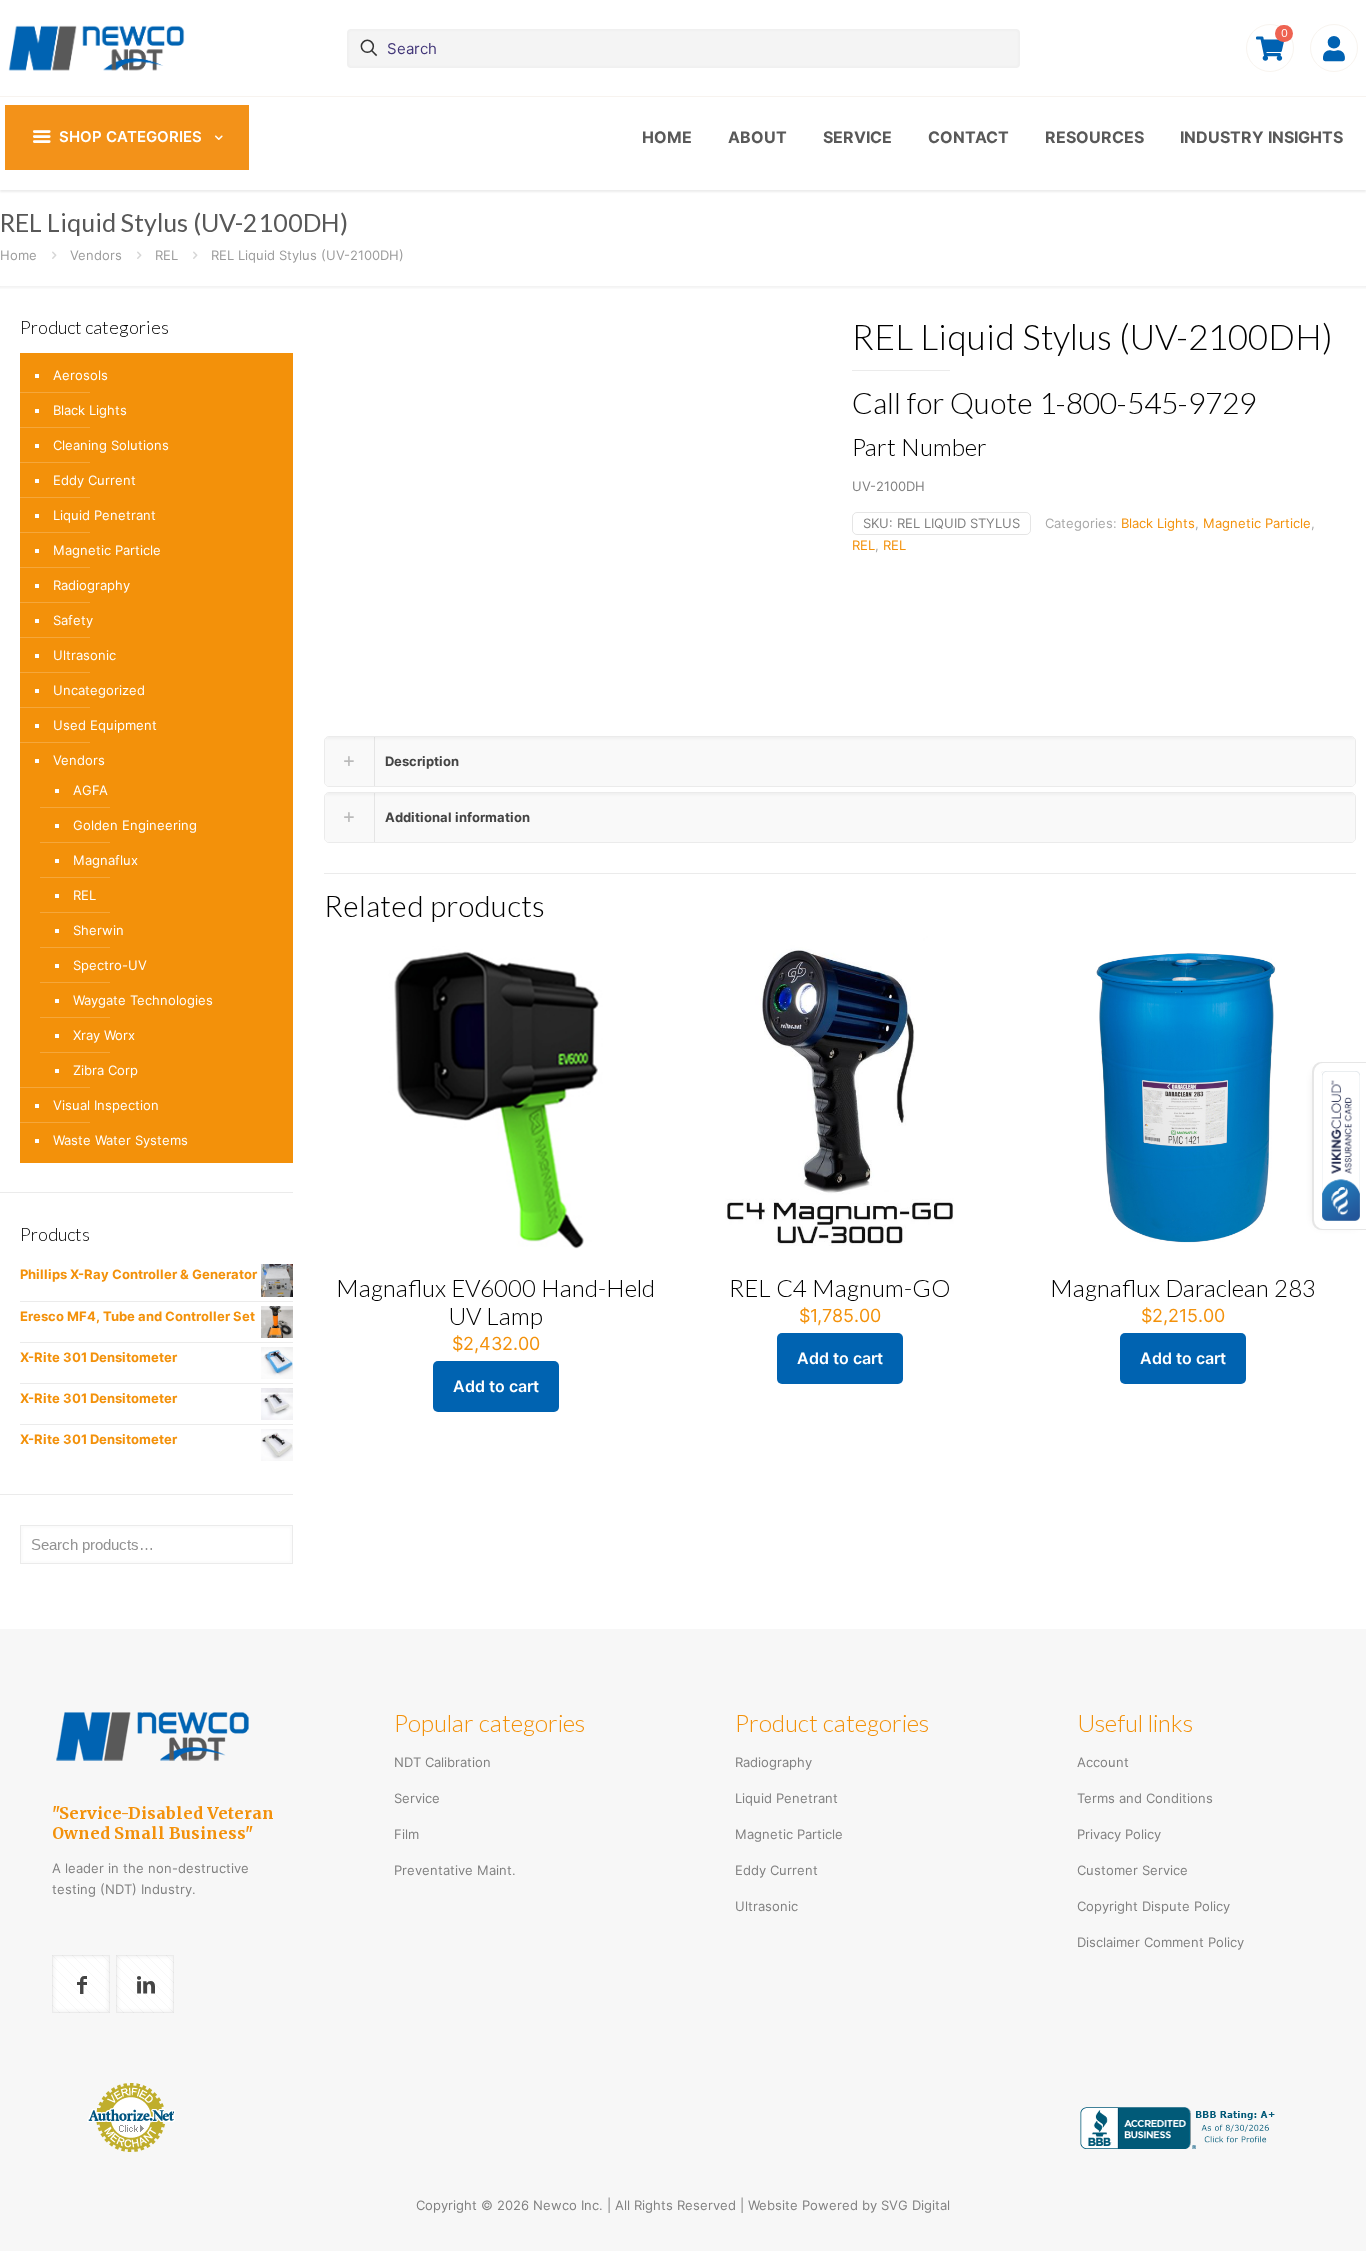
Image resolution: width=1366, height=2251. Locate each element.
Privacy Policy (1119, 1834)
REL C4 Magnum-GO (839, 1287)
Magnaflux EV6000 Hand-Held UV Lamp (495, 1301)
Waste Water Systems (120, 1140)
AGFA (90, 790)
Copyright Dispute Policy (1153, 1906)
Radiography (91, 585)
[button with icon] (81, 1984)
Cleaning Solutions (111, 445)
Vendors (96, 255)
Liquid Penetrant (104, 515)
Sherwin (98, 930)
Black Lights (1158, 523)
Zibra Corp (105, 1070)
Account (1103, 1762)
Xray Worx (104, 1035)
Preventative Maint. (455, 1870)
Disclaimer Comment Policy (1160, 1942)
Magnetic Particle (1257, 523)
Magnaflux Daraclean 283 (1183, 1287)
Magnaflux (105, 860)
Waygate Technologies (143, 1000)
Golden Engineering (135, 825)
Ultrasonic (84, 655)
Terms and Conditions (1145, 1798)
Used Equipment (105, 725)
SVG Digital (915, 2205)
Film (406, 1834)
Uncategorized (99, 690)
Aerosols (80, 375)
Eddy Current (94, 480)
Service (417, 1798)
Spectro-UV (110, 965)
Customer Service (1132, 1870)
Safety (73, 620)
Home (18, 255)
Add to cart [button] (496, 1386)
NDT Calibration (442, 1762)
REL (166, 255)
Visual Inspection (106, 1105)
